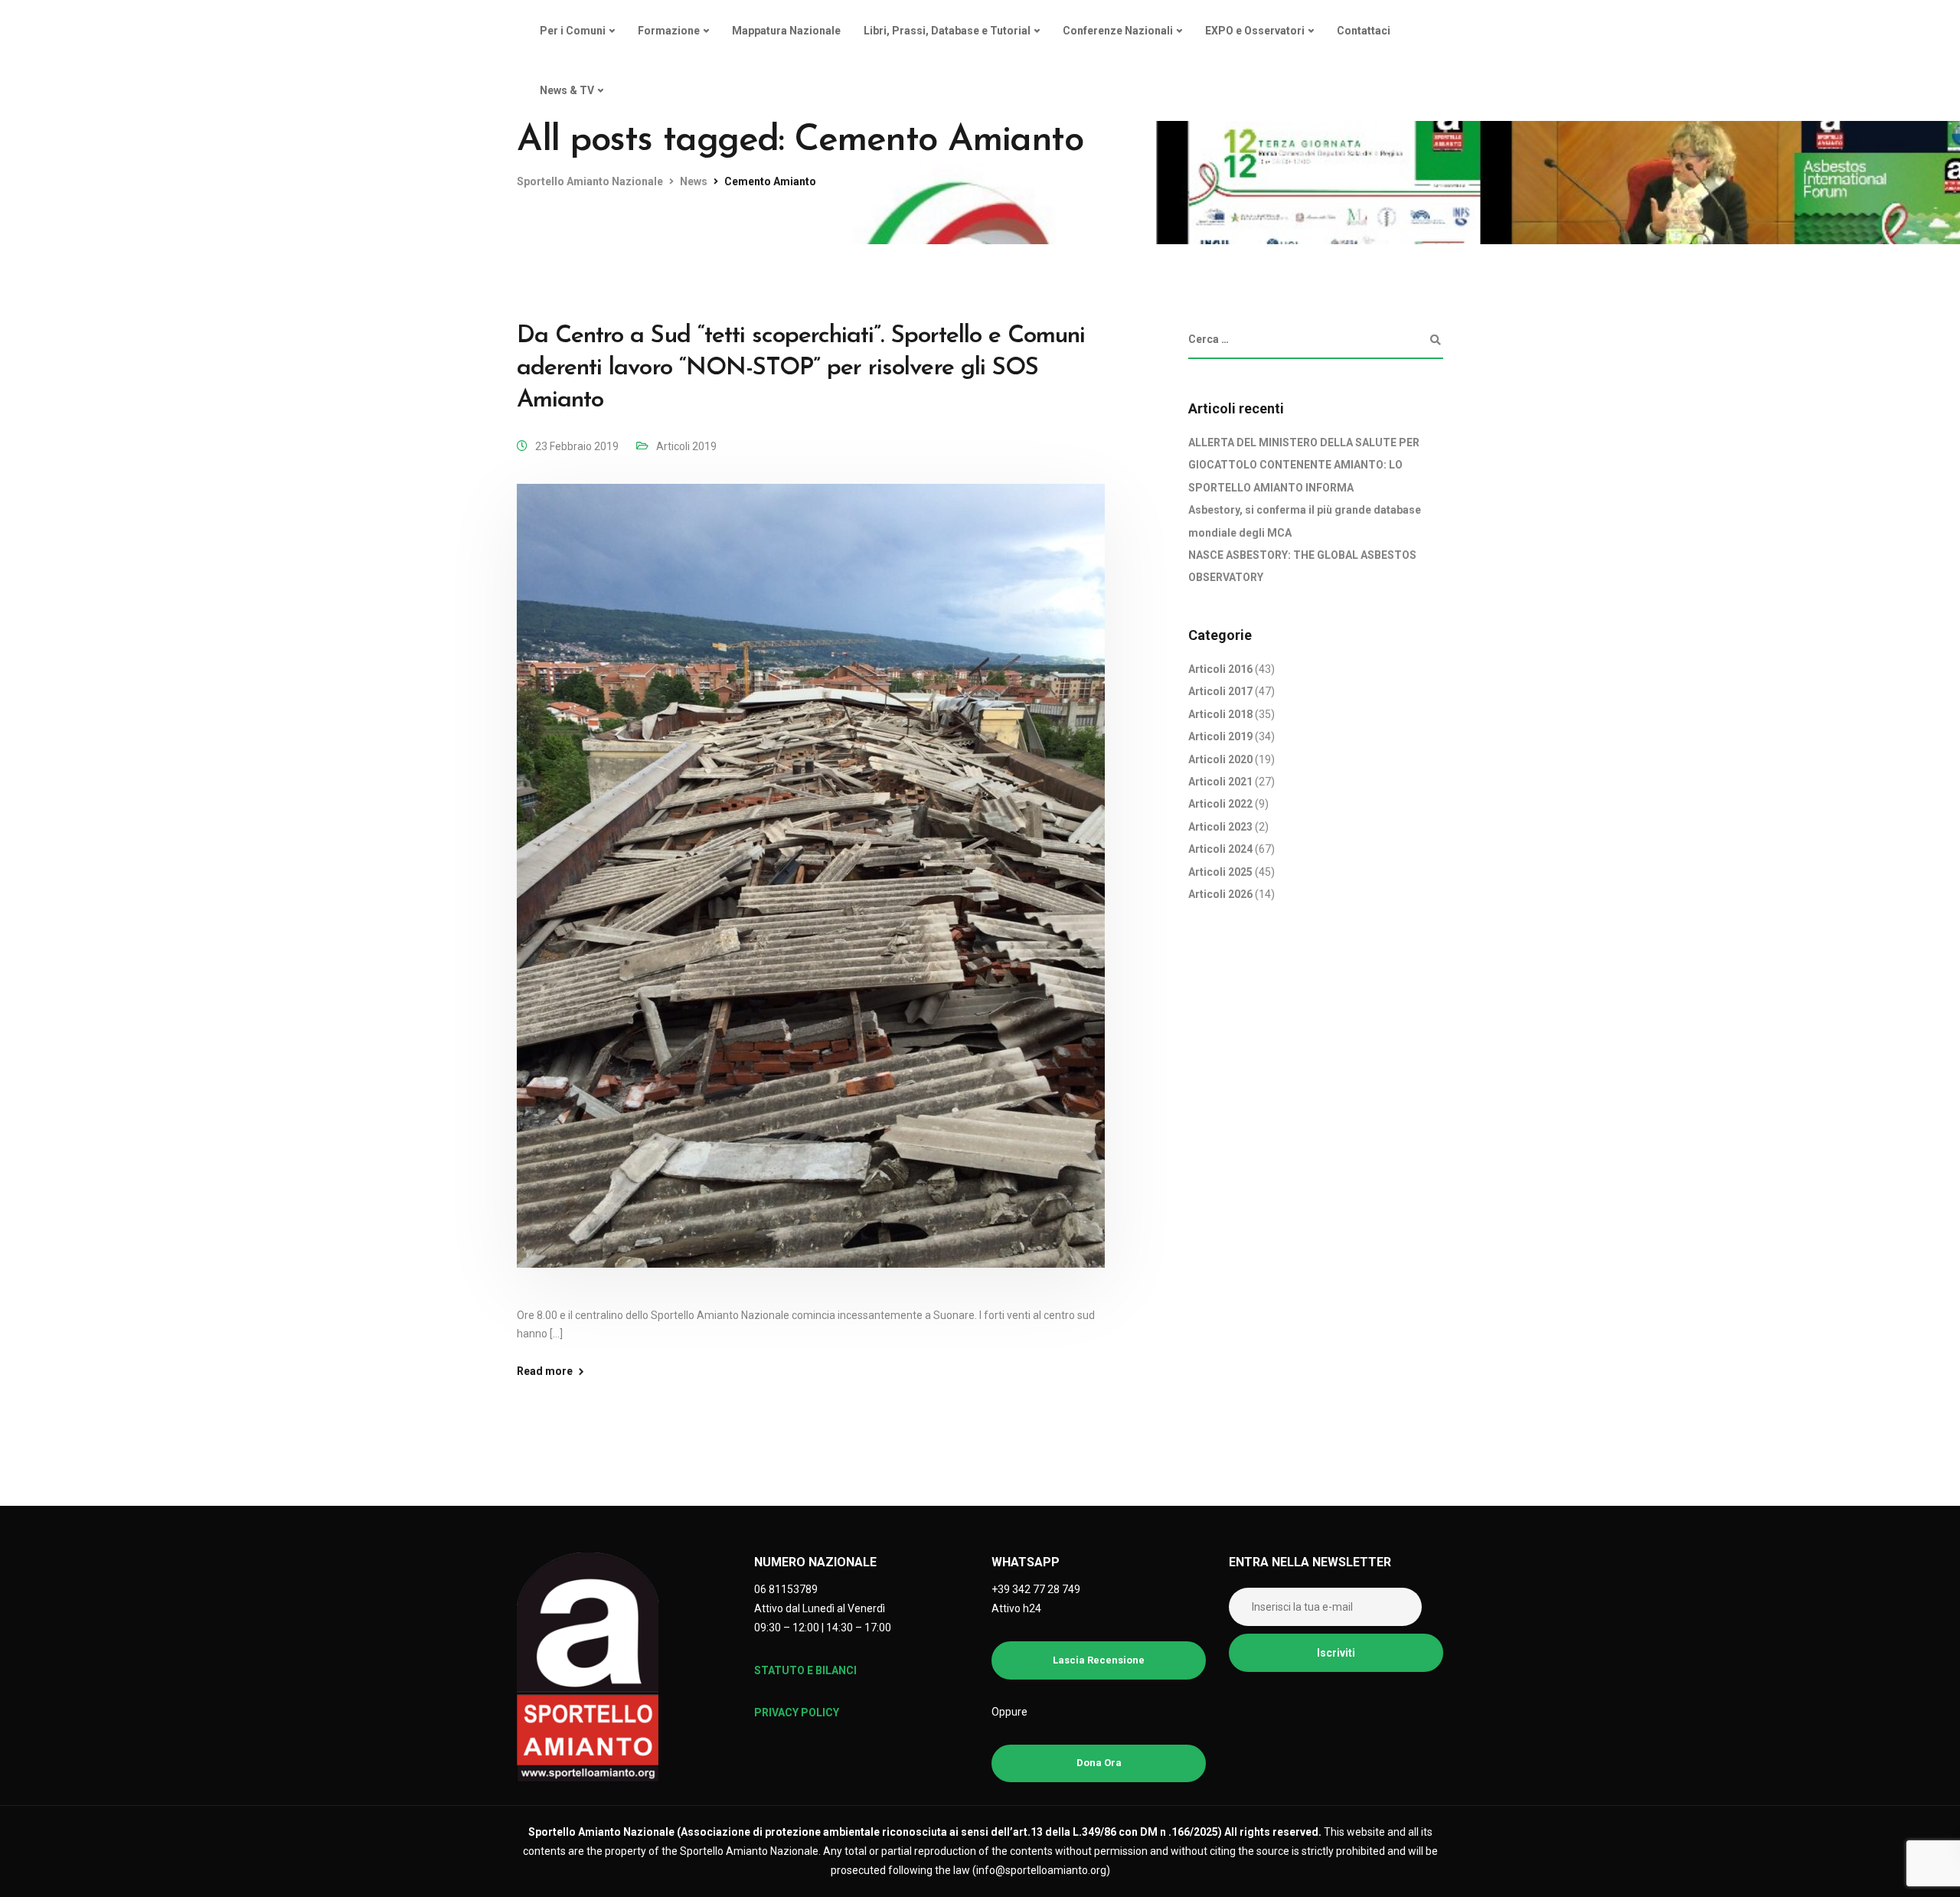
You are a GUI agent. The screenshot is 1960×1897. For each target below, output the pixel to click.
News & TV (567, 90)
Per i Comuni (573, 31)
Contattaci (1364, 31)
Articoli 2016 (1220, 669)
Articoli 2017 (1220, 692)
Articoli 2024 (1220, 849)
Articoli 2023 (1220, 827)
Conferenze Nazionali (1118, 31)
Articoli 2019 (686, 446)
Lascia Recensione (1099, 1660)
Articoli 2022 (1220, 805)
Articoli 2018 (1220, 714)
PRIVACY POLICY (797, 1713)
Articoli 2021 (1220, 782)
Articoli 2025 (1220, 872)
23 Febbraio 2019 (577, 446)
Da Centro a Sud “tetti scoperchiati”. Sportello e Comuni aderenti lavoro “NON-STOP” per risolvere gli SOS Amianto (801, 368)
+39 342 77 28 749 (1036, 1589)
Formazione (669, 31)
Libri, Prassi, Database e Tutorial (947, 31)
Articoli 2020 (1220, 759)
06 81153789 (786, 1589)
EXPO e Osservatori (1255, 31)
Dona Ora (1099, 1763)
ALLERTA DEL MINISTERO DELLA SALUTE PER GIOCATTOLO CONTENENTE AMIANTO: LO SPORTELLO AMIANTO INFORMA (1304, 465)
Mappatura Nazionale (786, 31)
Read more (545, 1371)
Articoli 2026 (1220, 894)
